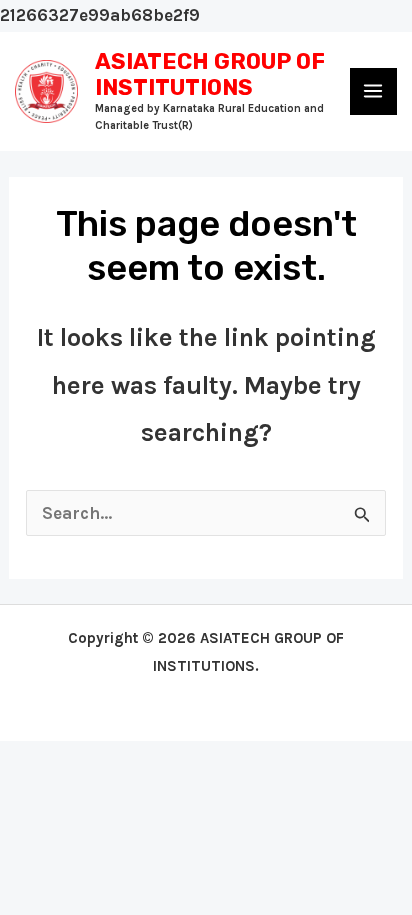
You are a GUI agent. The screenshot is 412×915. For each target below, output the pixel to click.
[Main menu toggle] (374, 92)
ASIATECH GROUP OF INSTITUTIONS (210, 74)
